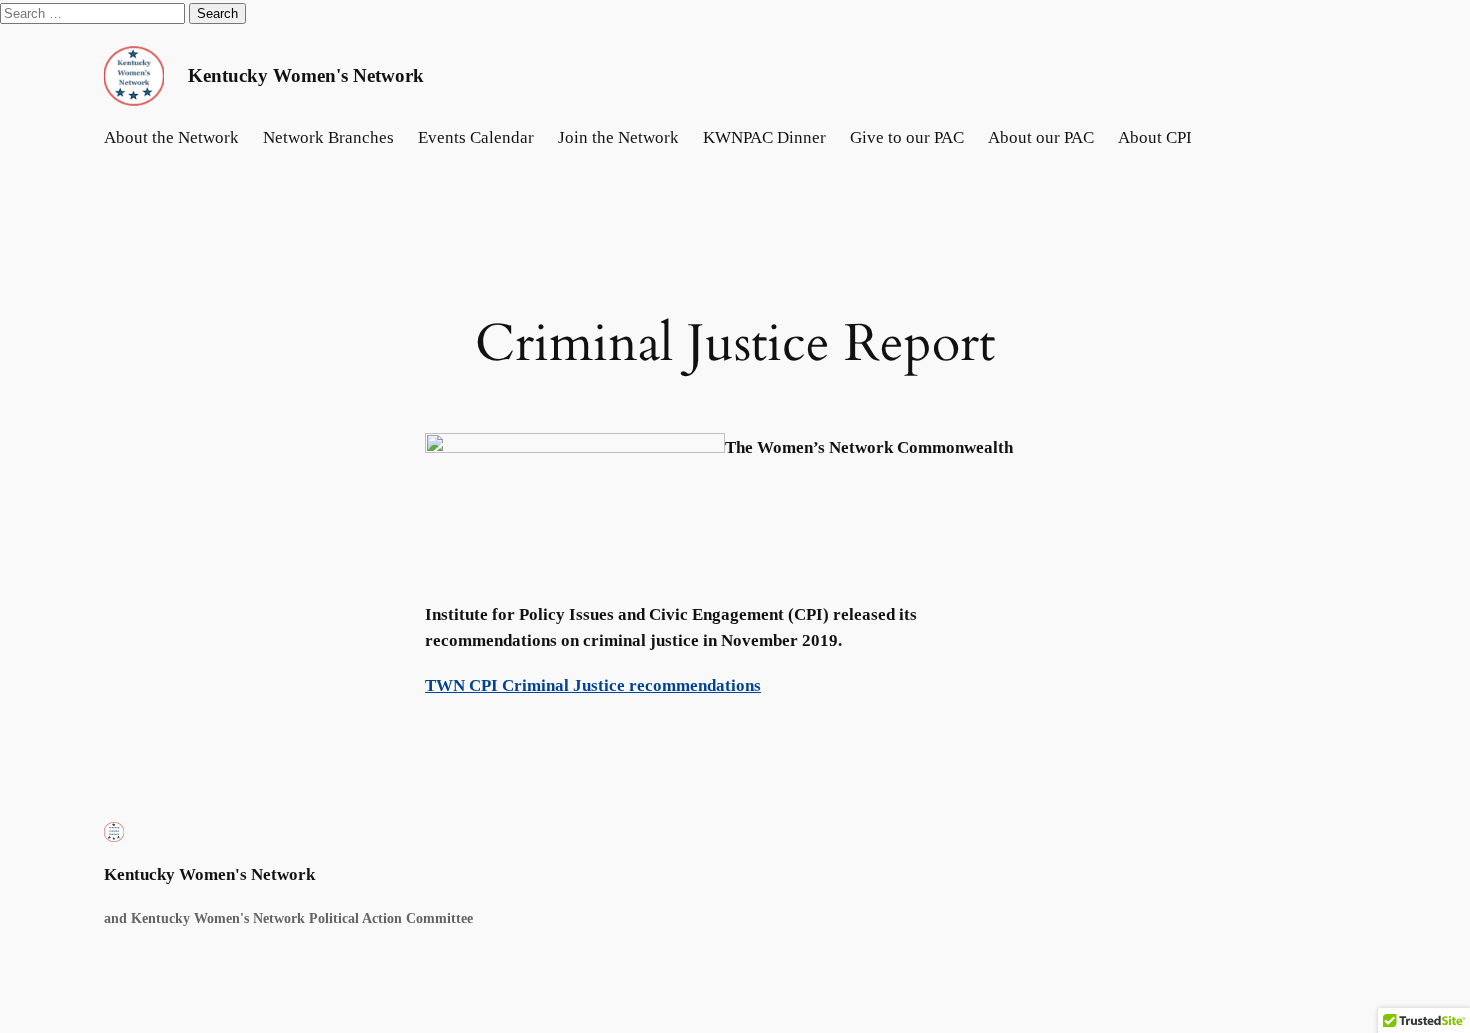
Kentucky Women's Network (306, 75)
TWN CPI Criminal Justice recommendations (593, 685)
